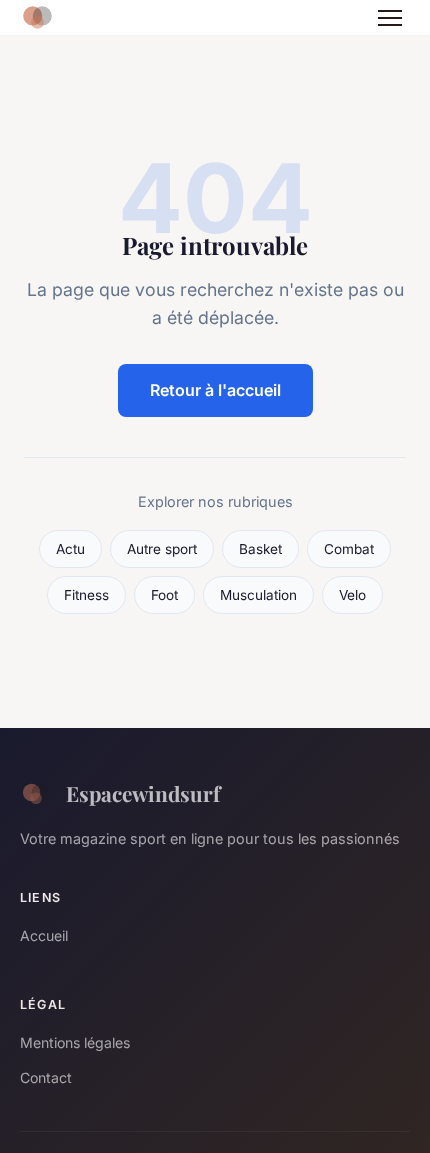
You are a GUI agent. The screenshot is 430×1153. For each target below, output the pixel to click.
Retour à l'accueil (215, 390)
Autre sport (162, 549)
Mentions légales (75, 1042)
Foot (164, 595)
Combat (349, 549)
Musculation (258, 595)
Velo (352, 595)
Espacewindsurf (143, 793)
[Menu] (390, 18)
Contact (46, 1077)
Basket (260, 549)
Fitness (86, 595)
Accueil (44, 935)
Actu (70, 549)
